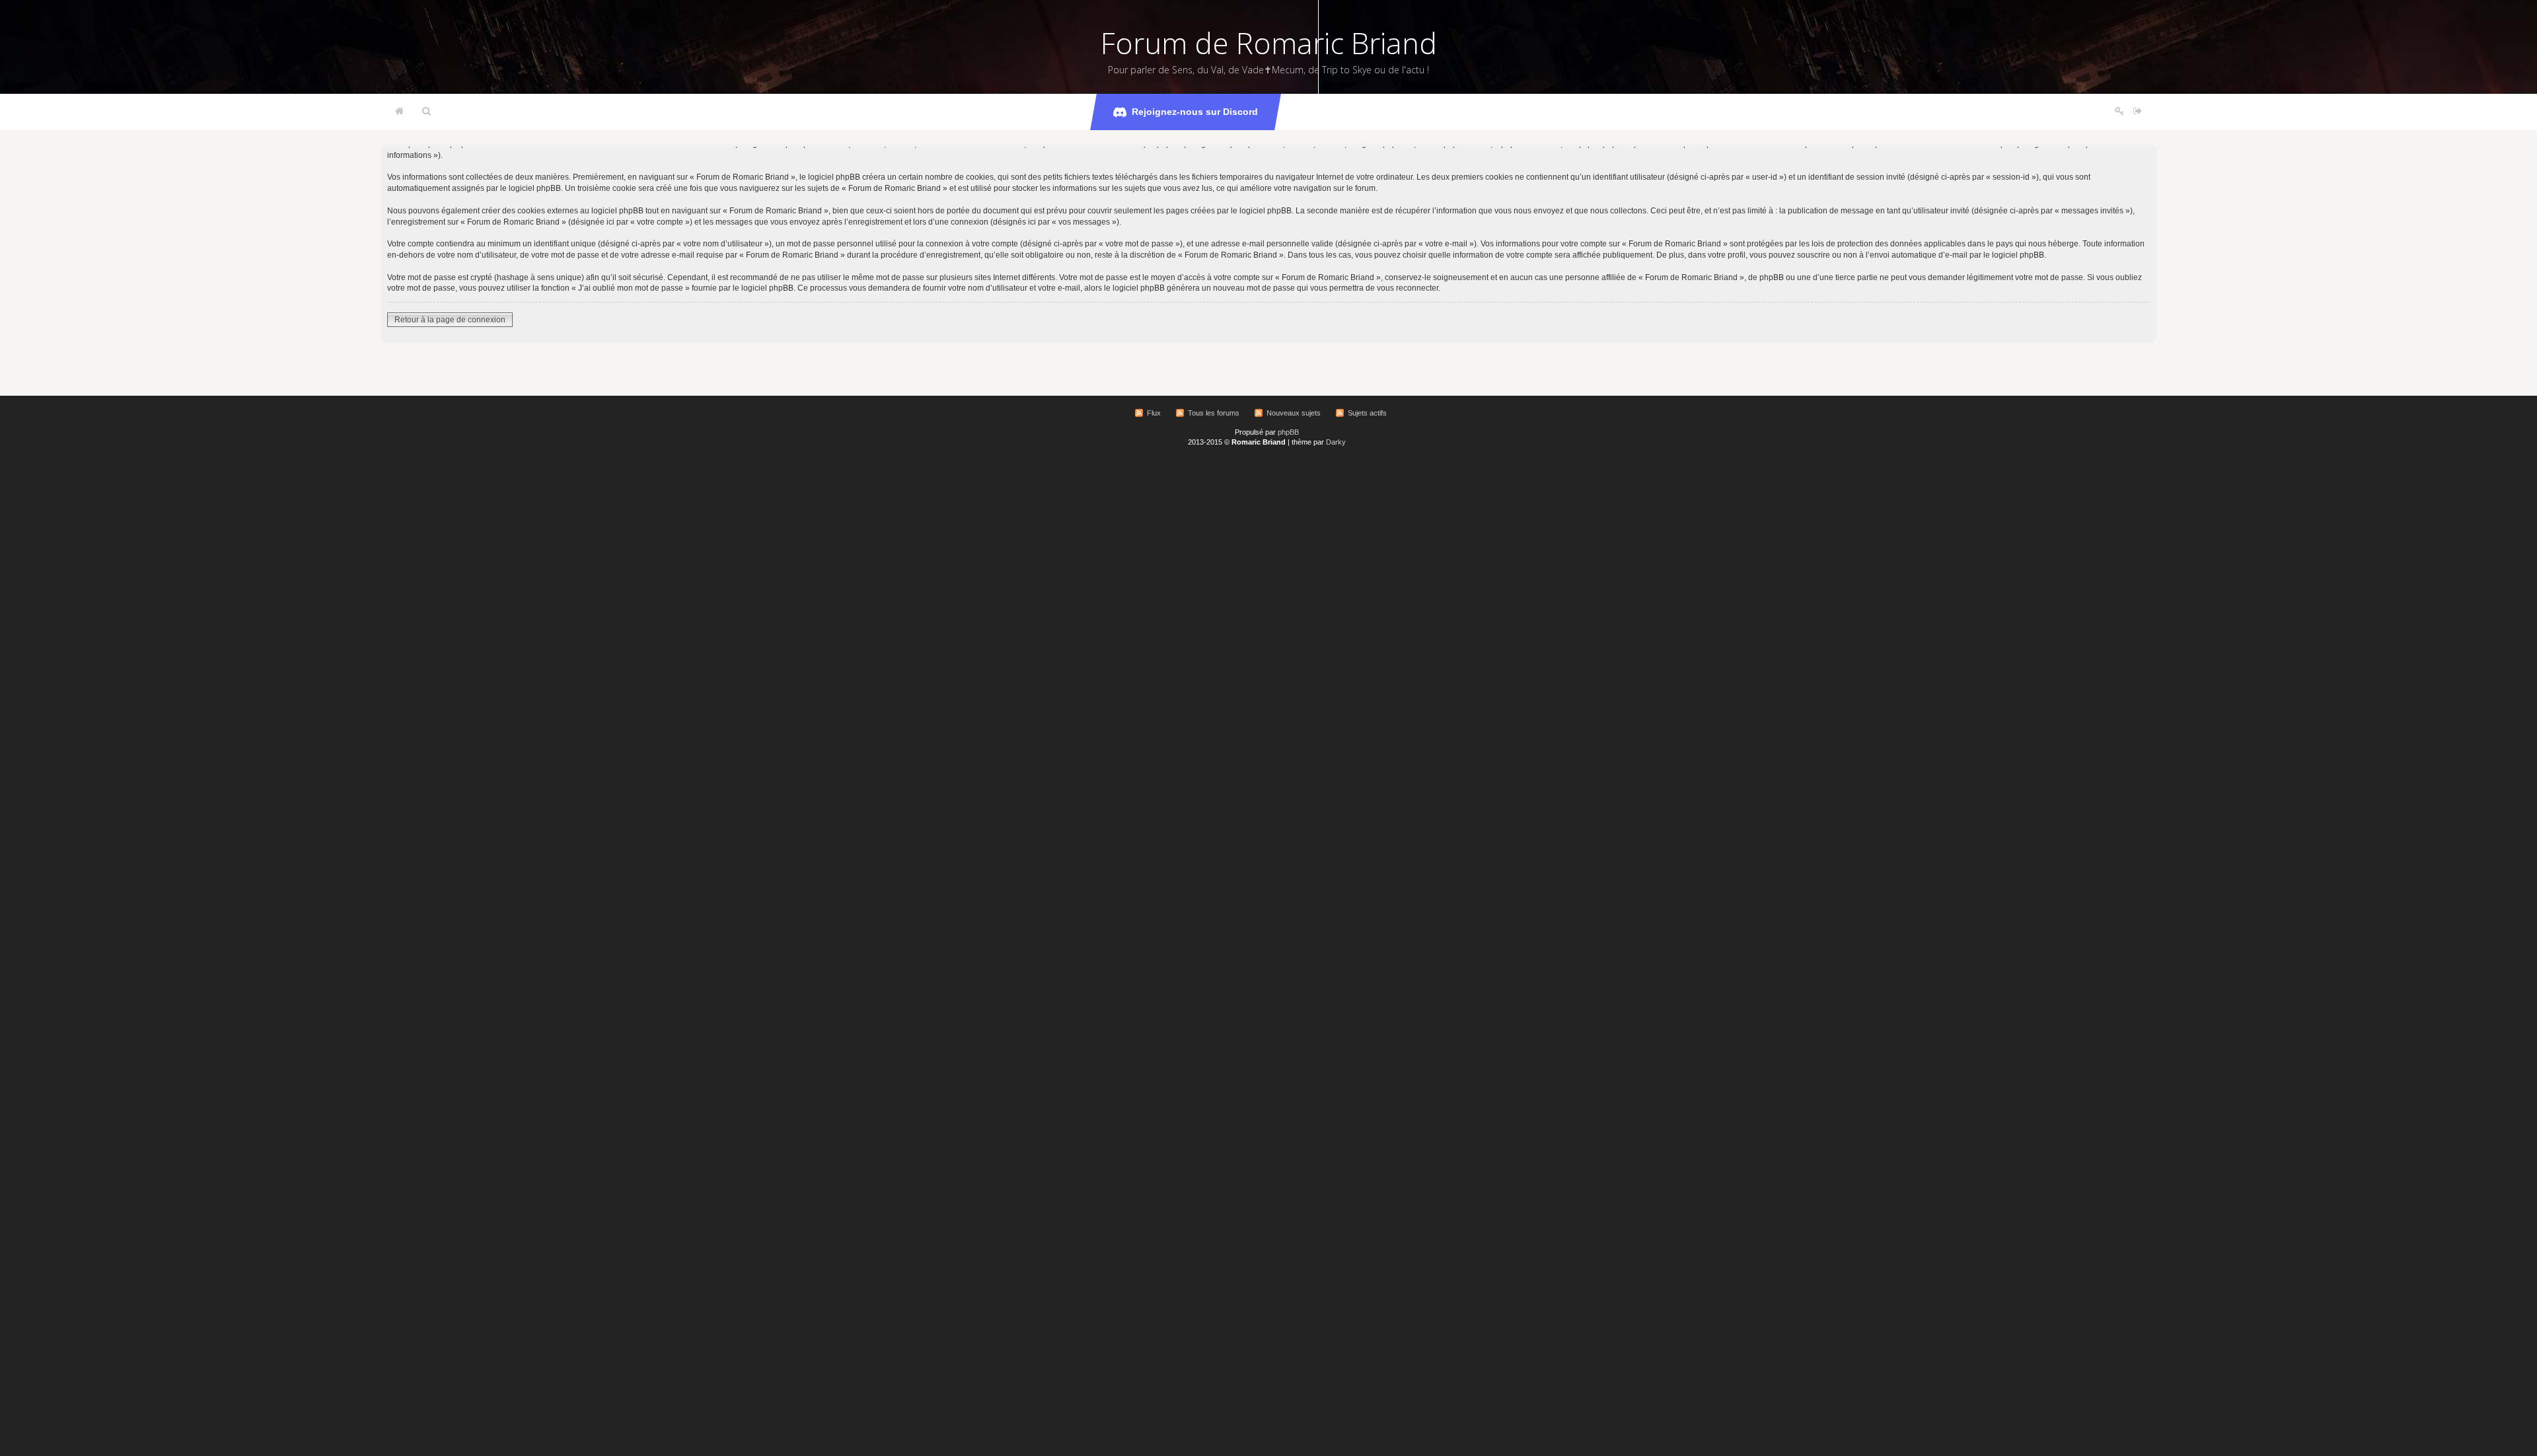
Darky (1336, 442)
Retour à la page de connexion (450, 320)
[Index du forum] (399, 112)
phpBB (1288, 432)
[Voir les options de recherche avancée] (426, 112)
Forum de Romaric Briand (1269, 43)
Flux (1154, 413)
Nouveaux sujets (1294, 413)
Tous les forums (1214, 413)
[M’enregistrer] (2119, 112)
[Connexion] (2138, 112)
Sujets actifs (1367, 413)
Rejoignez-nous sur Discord (1195, 112)
